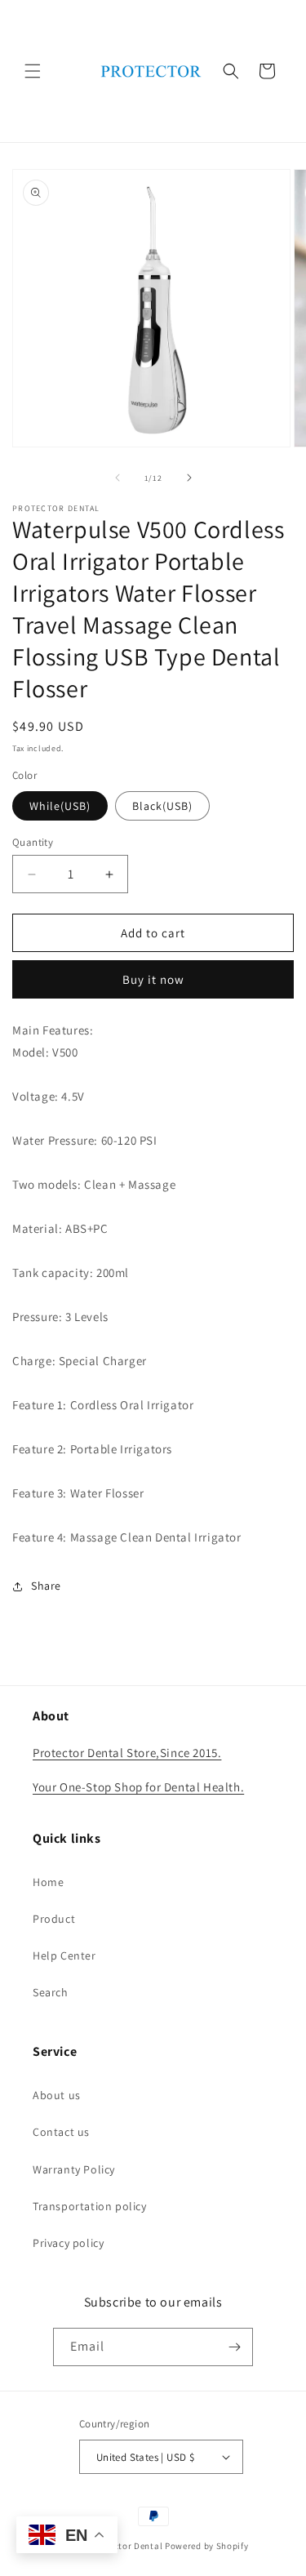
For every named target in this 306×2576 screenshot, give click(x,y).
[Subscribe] (234, 2347)
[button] (33, 71)
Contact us (61, 2132)
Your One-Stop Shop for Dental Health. (138, 1787)
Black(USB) (162, 806)
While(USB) (60, 806)
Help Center (64, 1955)
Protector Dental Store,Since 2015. (127, 1753)
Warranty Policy (74, 2169)
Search (51, 1992)
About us (57, 2095)
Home (48, 1882)
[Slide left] (118, 478)
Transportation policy (90, 2206)
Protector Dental (128, 2546)
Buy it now (153, 979)
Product (54, 1919)
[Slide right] (189, 478)
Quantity (33, 842)
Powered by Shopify (207, 2546)
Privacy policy (68, 2243)
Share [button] (46, 1586)
